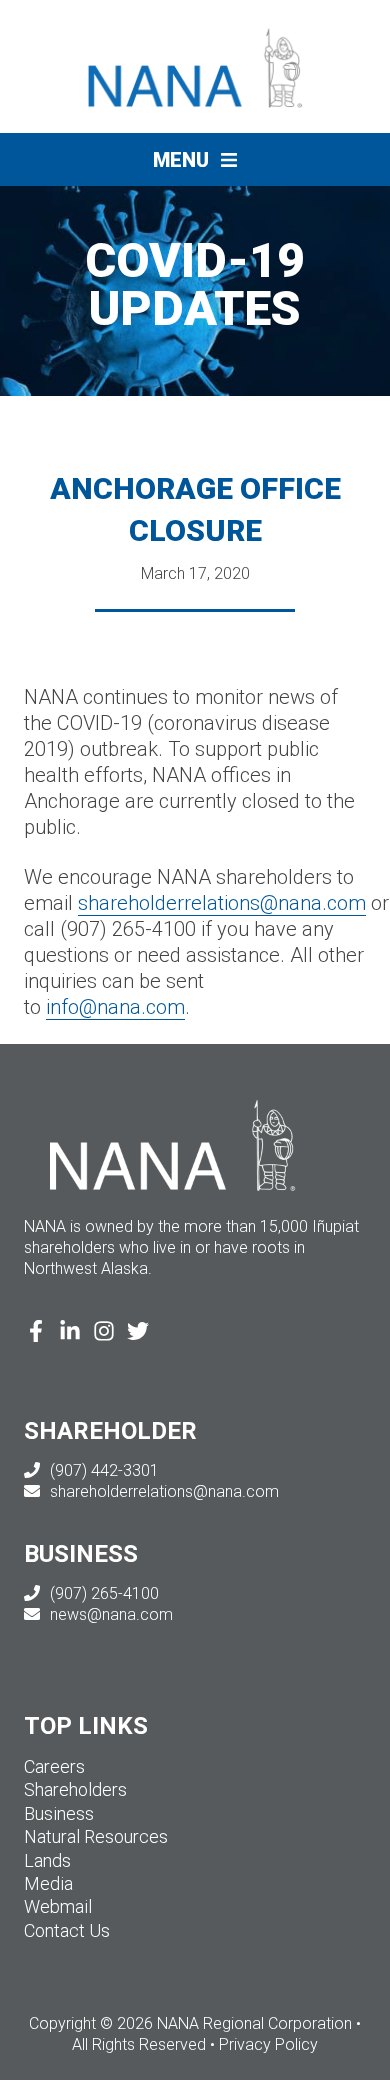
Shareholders (75, 1789)
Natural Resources (96, 1836)
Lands (47, 1860)
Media (48, 1883)
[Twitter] (138, 1331)
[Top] (316, 2056)
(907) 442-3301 (102, 1470)
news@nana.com (109, 1614)
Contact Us (67, 1930)
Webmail (58, 1906)
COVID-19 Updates (195, 284)
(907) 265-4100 (102, 1593)
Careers (54, 1766)
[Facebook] (36, 1331)
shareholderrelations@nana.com (222, 903)
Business (59, 1813)
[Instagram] (104, 1331)
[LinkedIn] (70, 1331)
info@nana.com (115, 1007)
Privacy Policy (268, 2044)
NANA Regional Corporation (304, 41)
